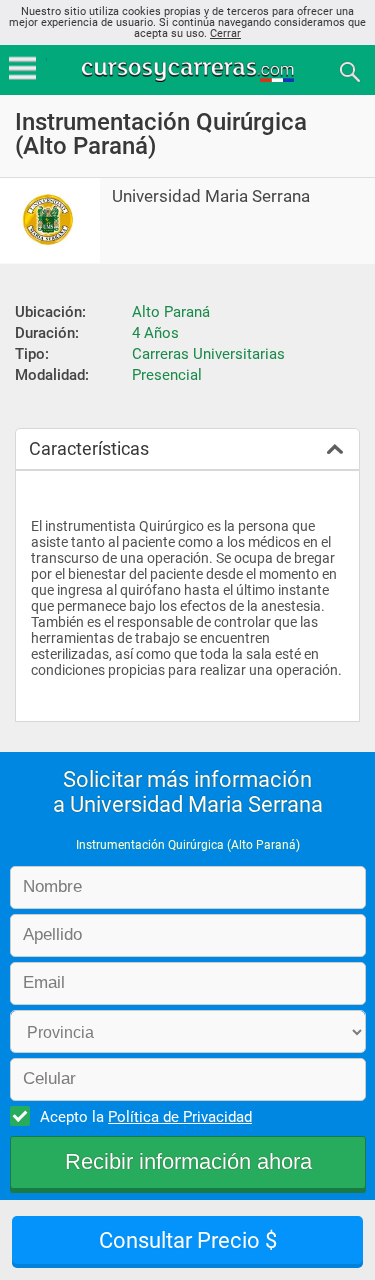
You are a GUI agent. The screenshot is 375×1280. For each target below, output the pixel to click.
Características (89, 448)
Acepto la (146, 1117)
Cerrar (225, 33)
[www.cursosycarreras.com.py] (190, 70)
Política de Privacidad (180, 1117)
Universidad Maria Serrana (211, 196)
